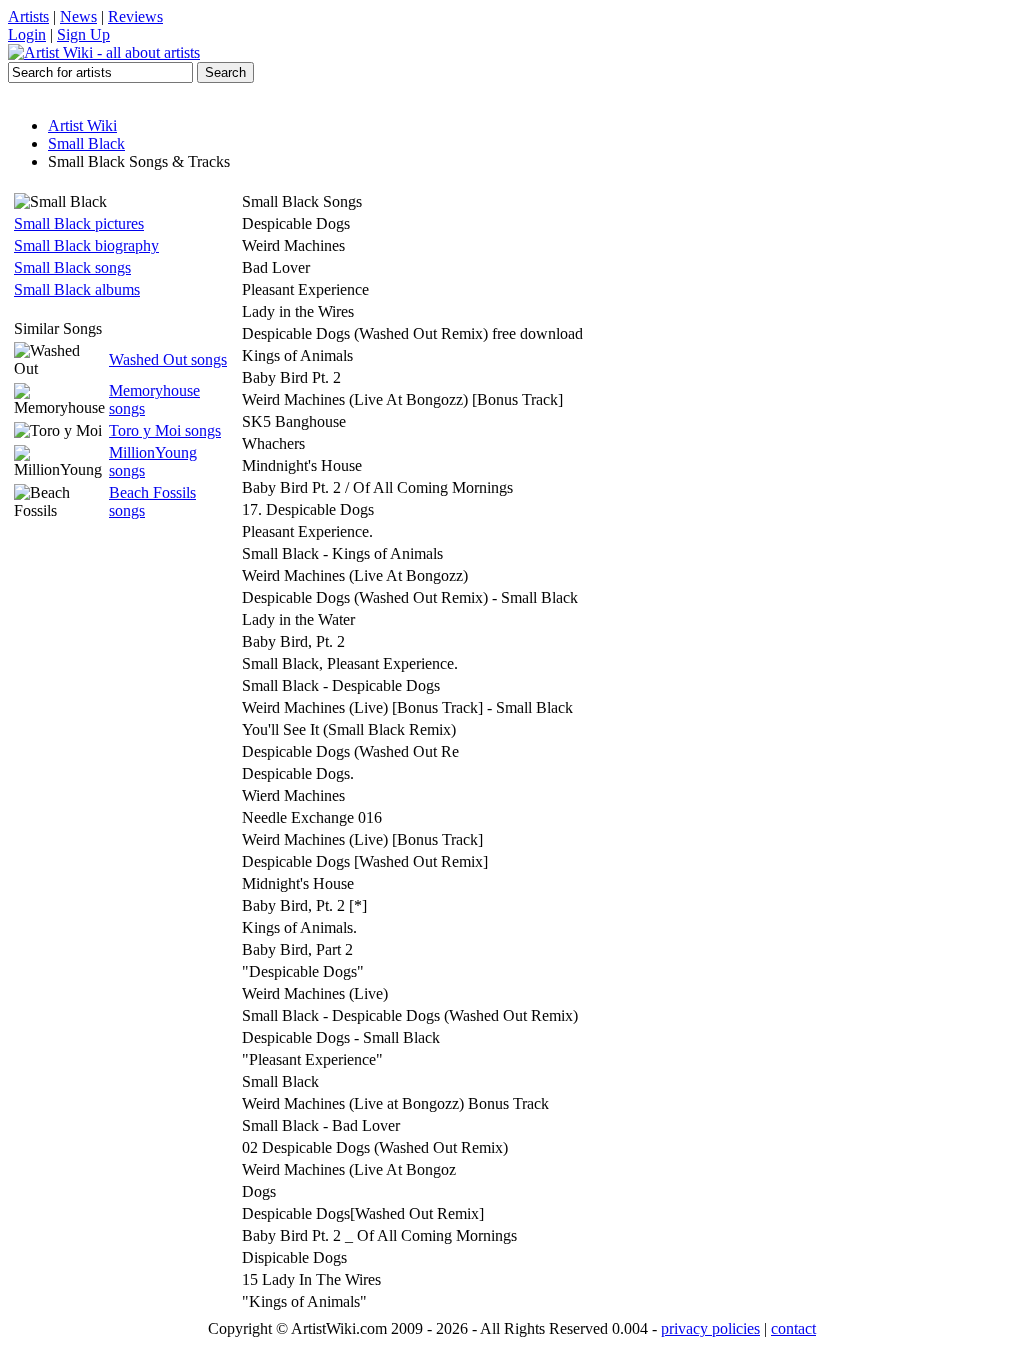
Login (27, 34)
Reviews (135, 16)
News (78, 16)
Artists (28, 16)
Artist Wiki (82, 125)
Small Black (86, 143)
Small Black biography (86, 245)
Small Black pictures (79, 223)
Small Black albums (77, 289)
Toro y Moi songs (165, 430)
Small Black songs (72, 267)
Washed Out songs (168, 359)
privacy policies (710, 1328)
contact (793, 1328)
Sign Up (83, 34)
